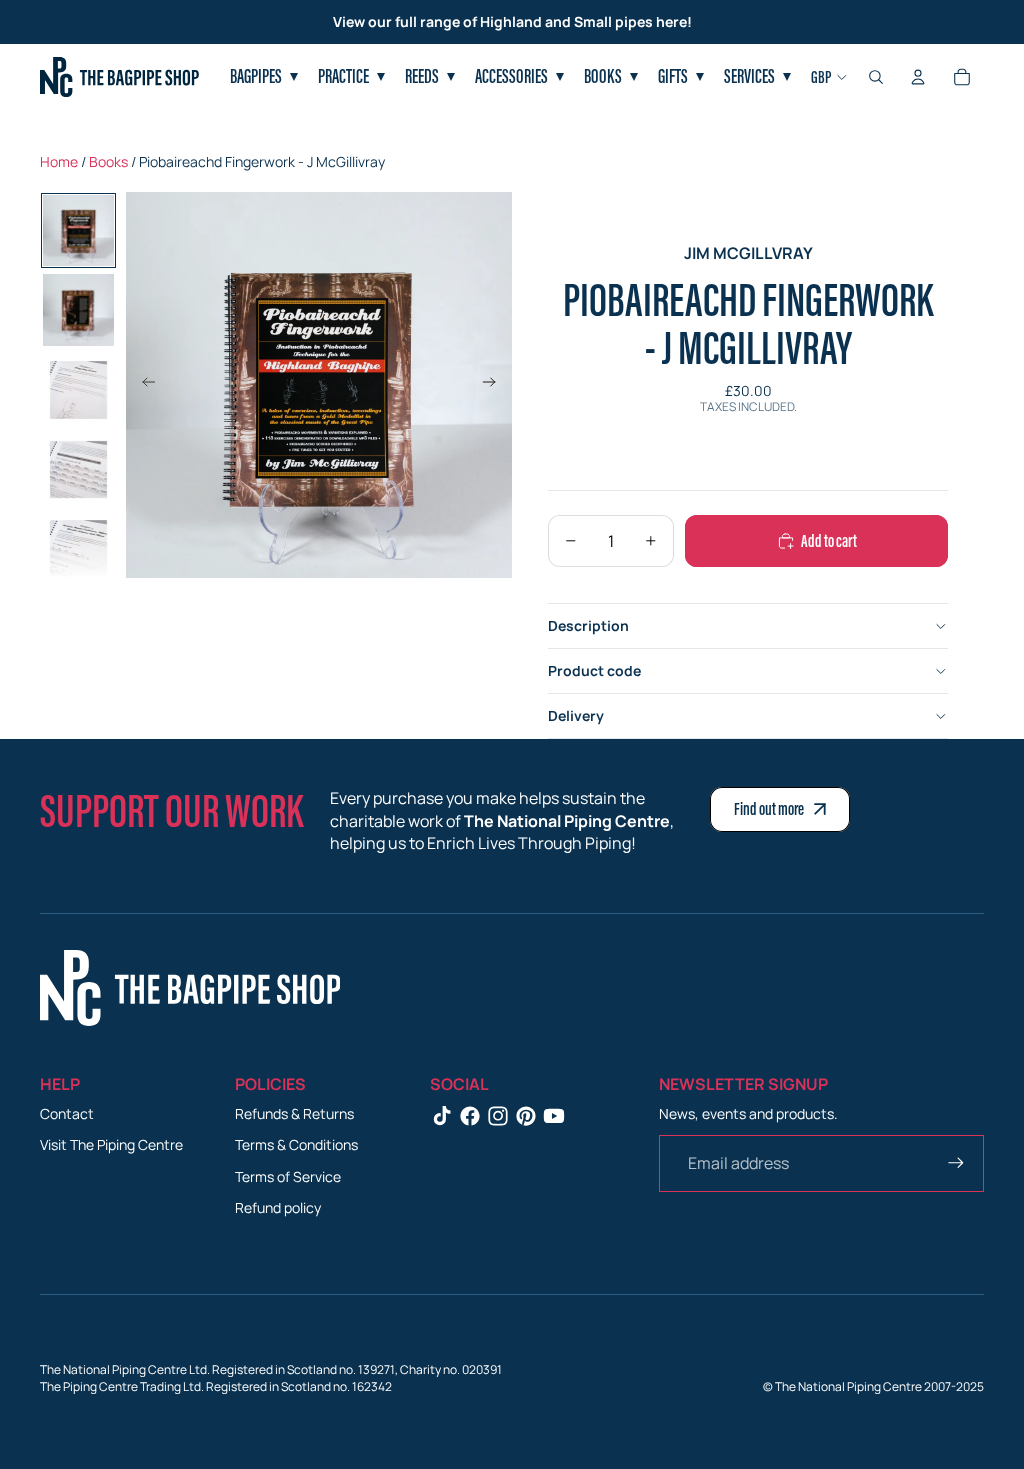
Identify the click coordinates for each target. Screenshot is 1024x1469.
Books (108, 161)
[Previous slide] (142, 385)
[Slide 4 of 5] (79, 470)
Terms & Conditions (296, 1144)
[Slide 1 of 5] (79, 231)
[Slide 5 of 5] (79, 549)
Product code (594, 670)
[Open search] (876, 77)
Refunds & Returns (294, 1113)
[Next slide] (495, 385)
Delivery (576, 715)
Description (588, 625)
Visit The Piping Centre (111, 1144)
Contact (67, 1113)
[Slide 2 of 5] (79, 310)
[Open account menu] (918, 77)
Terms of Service (288, 1176)
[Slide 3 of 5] (79, 390)
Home (59, 161)
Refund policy (278, 1207)
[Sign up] (956, 1163)
